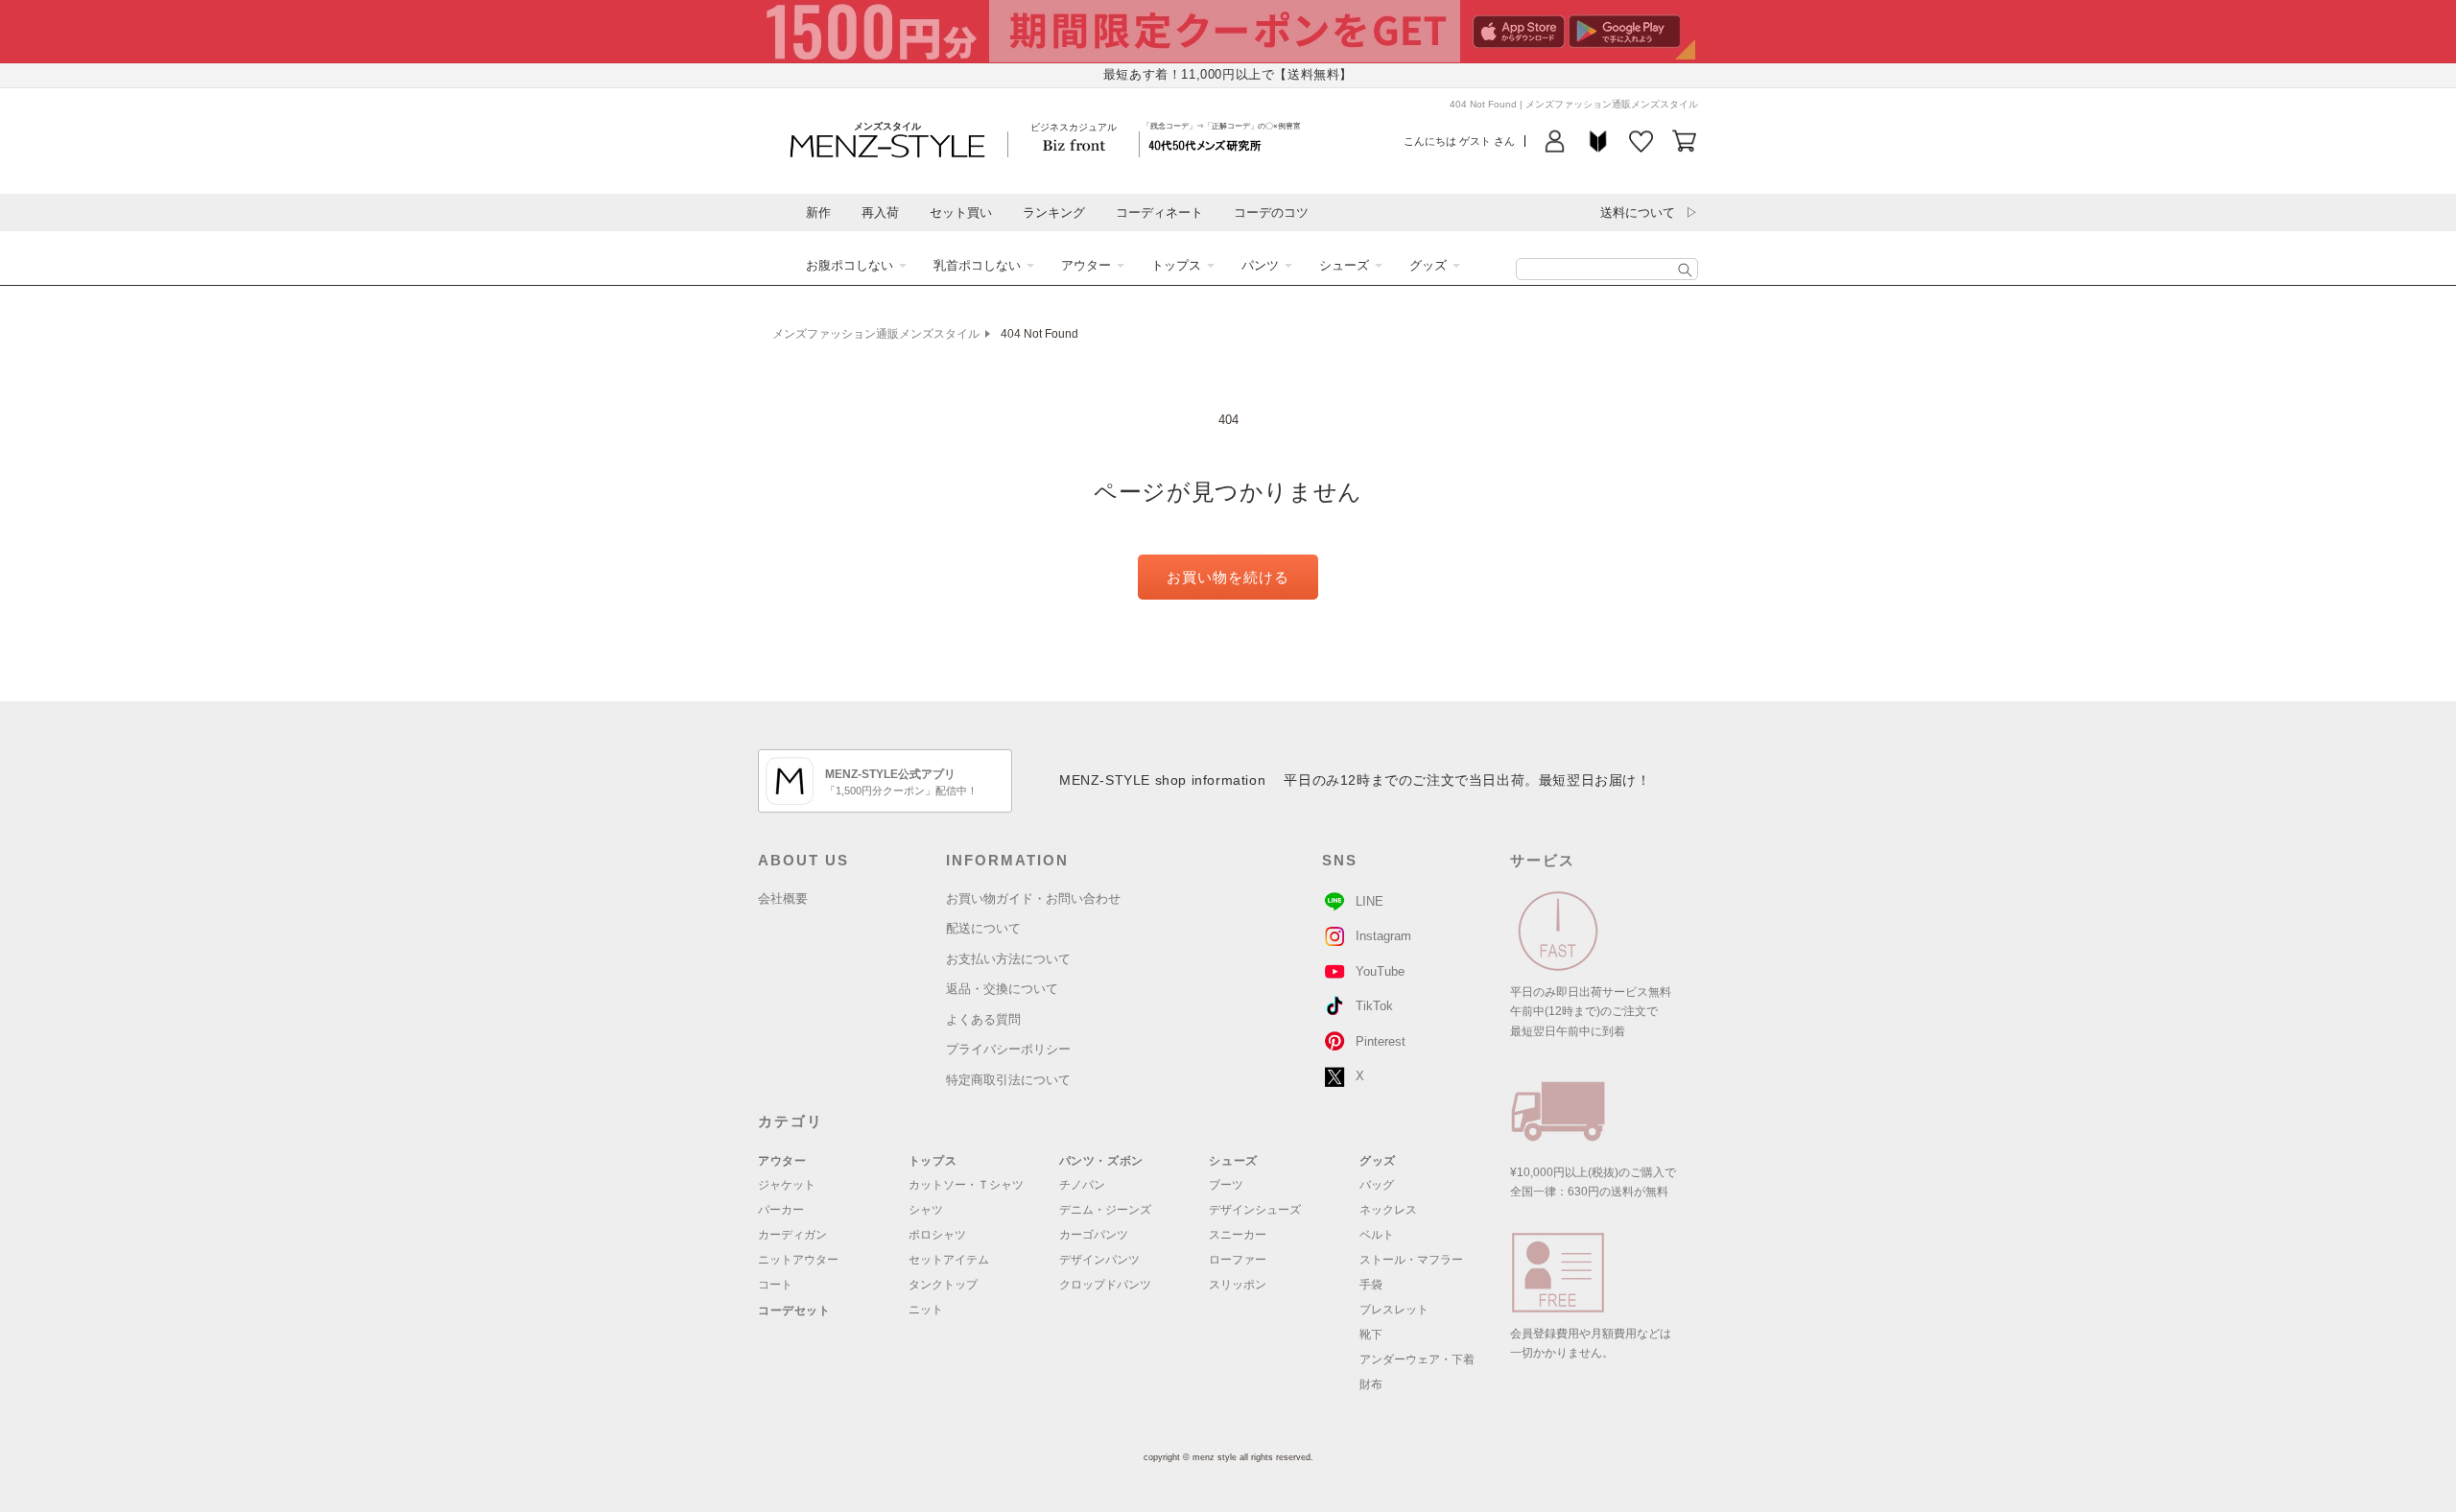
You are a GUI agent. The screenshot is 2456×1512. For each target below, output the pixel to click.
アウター (1086, 265)
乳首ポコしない (977, 265)
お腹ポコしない (850, 265)
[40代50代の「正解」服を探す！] (1685, 270)
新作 (818, 213)
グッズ (1428, 265)
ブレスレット (1394, 1310)
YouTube (1380, 971)
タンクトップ (943, 1285)
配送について (983, 928)
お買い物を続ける (1228, 577)
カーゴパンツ (1094, 1235)
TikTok (1374, 1006)
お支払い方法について (1008, 959)
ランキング (1054, 213)
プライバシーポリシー (1008, 1049)
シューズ (1344, 265)
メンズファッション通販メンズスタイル (876, 334)
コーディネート (1159, 213)
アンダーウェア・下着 (1417, 1359)
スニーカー (1238, 1235)
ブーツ (1226, 1185)
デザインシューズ (1255, 1210)
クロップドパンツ (1105, 1285)
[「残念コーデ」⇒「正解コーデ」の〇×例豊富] (1205, 144)
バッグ (1377, 1185)
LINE (1370, 901)
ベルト (1377, 1235)
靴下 (1371, 1335)
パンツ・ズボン (1101, 1161)
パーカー (781, 1210)
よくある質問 (983, 1019)
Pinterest (1381, 1041)
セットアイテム (949, 1260)
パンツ (1260, 265)
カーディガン (792, 1235)
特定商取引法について (1008, 1080)
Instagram (1383, 936)
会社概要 (783, 898)
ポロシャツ (937, 1235)
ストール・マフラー (1411, 1260)
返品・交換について (1002, 989)
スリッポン (1238, 1285)
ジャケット (787, 1185)
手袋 (1371, 1285)
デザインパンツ (1099, 1260)
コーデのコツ (1271, 213)
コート (775, 1285)
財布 (1371, 1384)
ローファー (1238, 1260)
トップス (1176, 265)
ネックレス (1388, 1210)
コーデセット (794, 1311)
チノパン (1082, 1185)
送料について (1638, 213)
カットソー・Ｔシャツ (966, 1185)
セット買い (961, 213)
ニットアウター (798, 1260)
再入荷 (880, 213)
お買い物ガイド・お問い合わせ (1033, 898)
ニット (926, 1310)
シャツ (926, 1210)
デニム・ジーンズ (1105, 1210)
